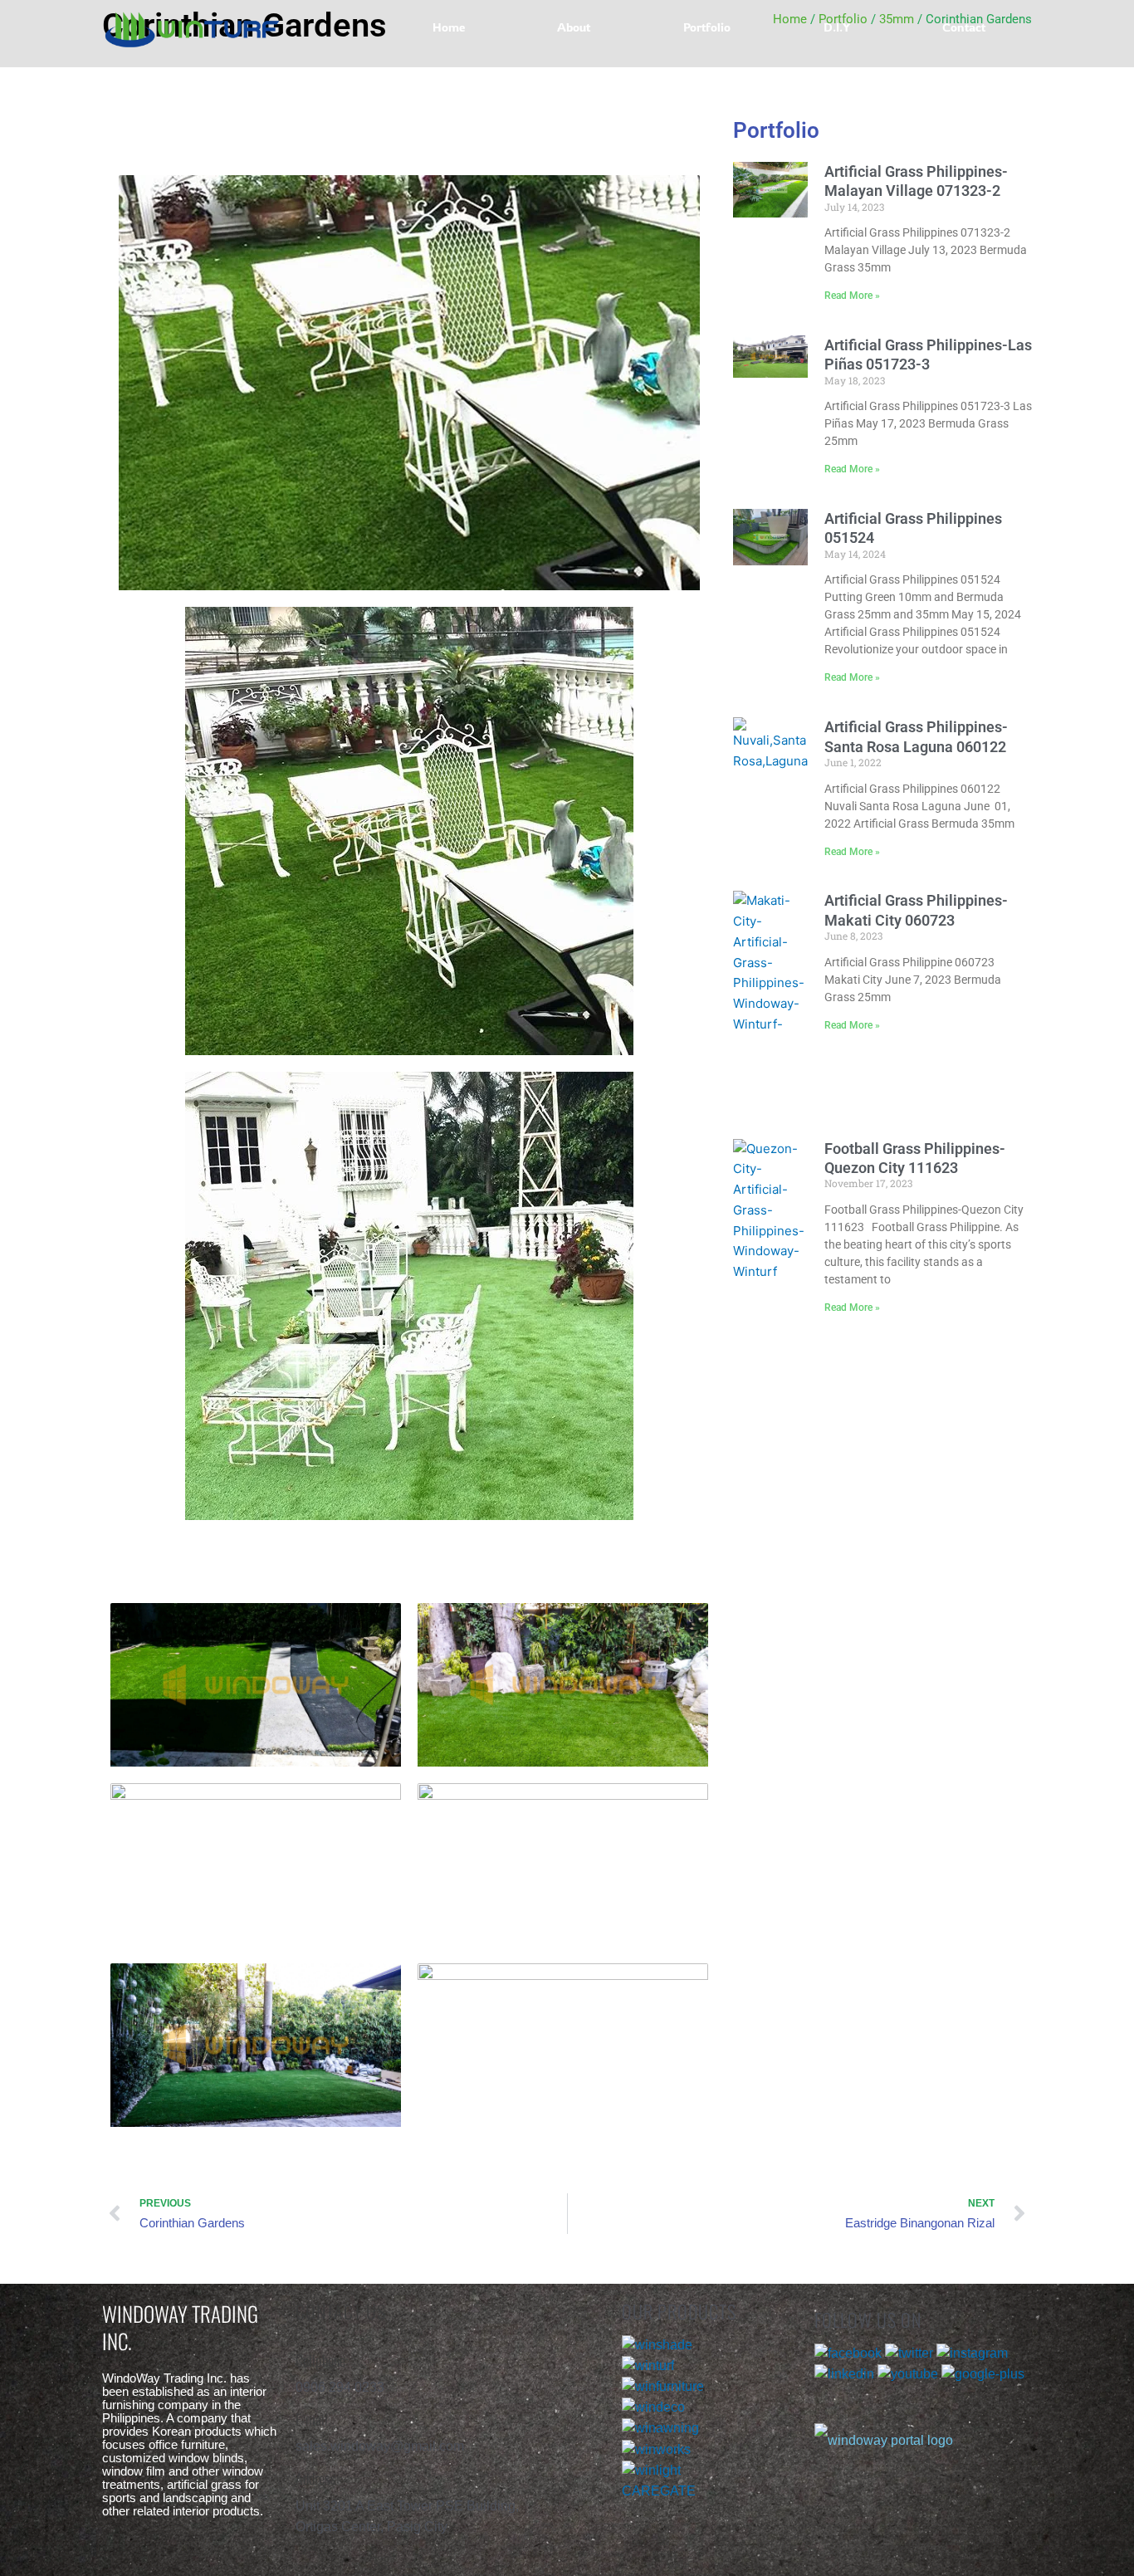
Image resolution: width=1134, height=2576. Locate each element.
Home (449, 27)
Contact (964, 27)
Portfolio (707, 27)
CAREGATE (659, 2491)
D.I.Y (837, 27)
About (574, 27)
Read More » (852, 296)
